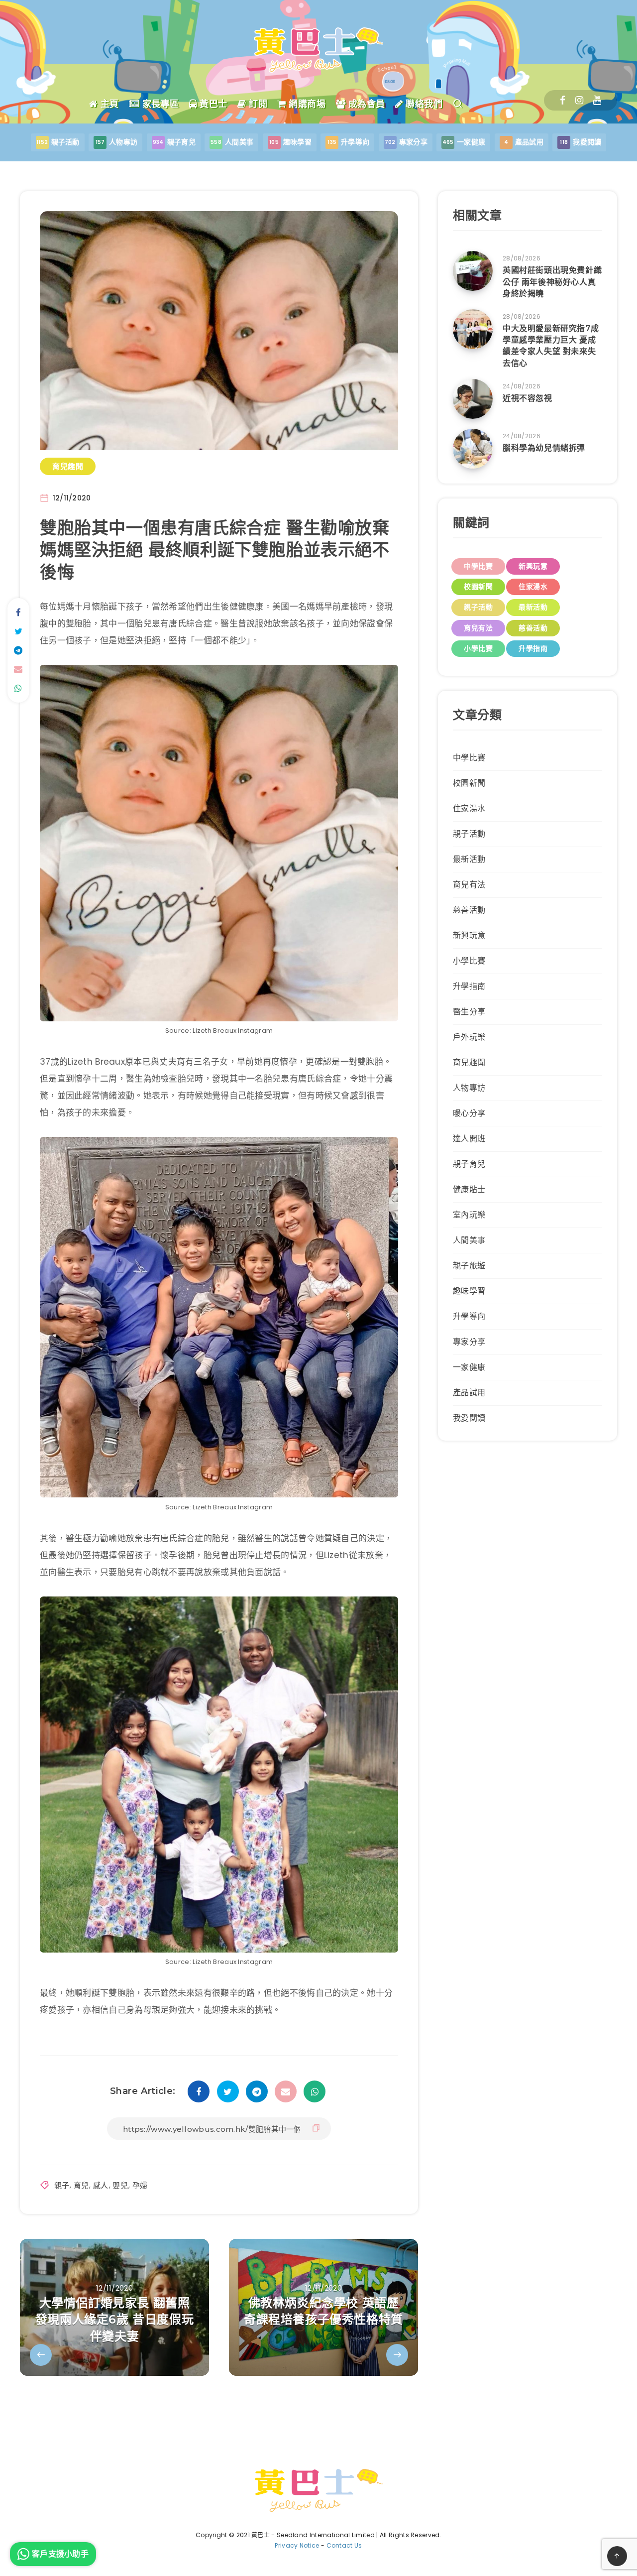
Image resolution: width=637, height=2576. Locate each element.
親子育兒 (469, 1164)
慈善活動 (533, 628)
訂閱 (257, 104)
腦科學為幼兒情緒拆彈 (544, 448)
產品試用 (469, 1393)
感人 (101, 2185)
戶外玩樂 (469, 1037)
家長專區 (159, 104)
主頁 (108, 104)
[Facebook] (563, 100)
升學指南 (533, 648)
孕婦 (140, 2185)
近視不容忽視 (528, 398)
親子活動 (478, 607)
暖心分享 (469, 1113)
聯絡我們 (423, 104)
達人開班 (469, 1139)
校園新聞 (478, 587)
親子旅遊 (469, 1266)
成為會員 (365, 104)
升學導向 (469, 1316)
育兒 (81, 2185)
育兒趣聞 (68, 466)
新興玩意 (533, 566)
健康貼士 (469, 1189)
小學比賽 (478, 648)
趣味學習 (469, 1291)
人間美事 (469, 1240)
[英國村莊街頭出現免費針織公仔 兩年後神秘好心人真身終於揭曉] (473, 271)
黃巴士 (212, 104)
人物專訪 (469, 1088)
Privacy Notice (297, 2545)
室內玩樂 (469, 1215)
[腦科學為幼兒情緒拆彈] (473, 449)
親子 (62, 2185)
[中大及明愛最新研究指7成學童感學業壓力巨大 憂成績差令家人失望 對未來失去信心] (473, 329)
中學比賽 (478, 566)
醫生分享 (469, 1012)
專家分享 (469, 1342)
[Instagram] (579, 100)
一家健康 (469, 1367)
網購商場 (306, 104)
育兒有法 (478, 628)
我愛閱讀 (469, 1418)
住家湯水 (533, 587)
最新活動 (533, 607)
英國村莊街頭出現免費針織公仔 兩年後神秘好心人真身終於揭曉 (552, 282)
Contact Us (344, 2545)
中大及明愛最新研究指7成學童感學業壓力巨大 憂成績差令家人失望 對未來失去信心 (551, 346)
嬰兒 (120, 2185)
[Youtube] (597, 100)
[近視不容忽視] (473, 399)
